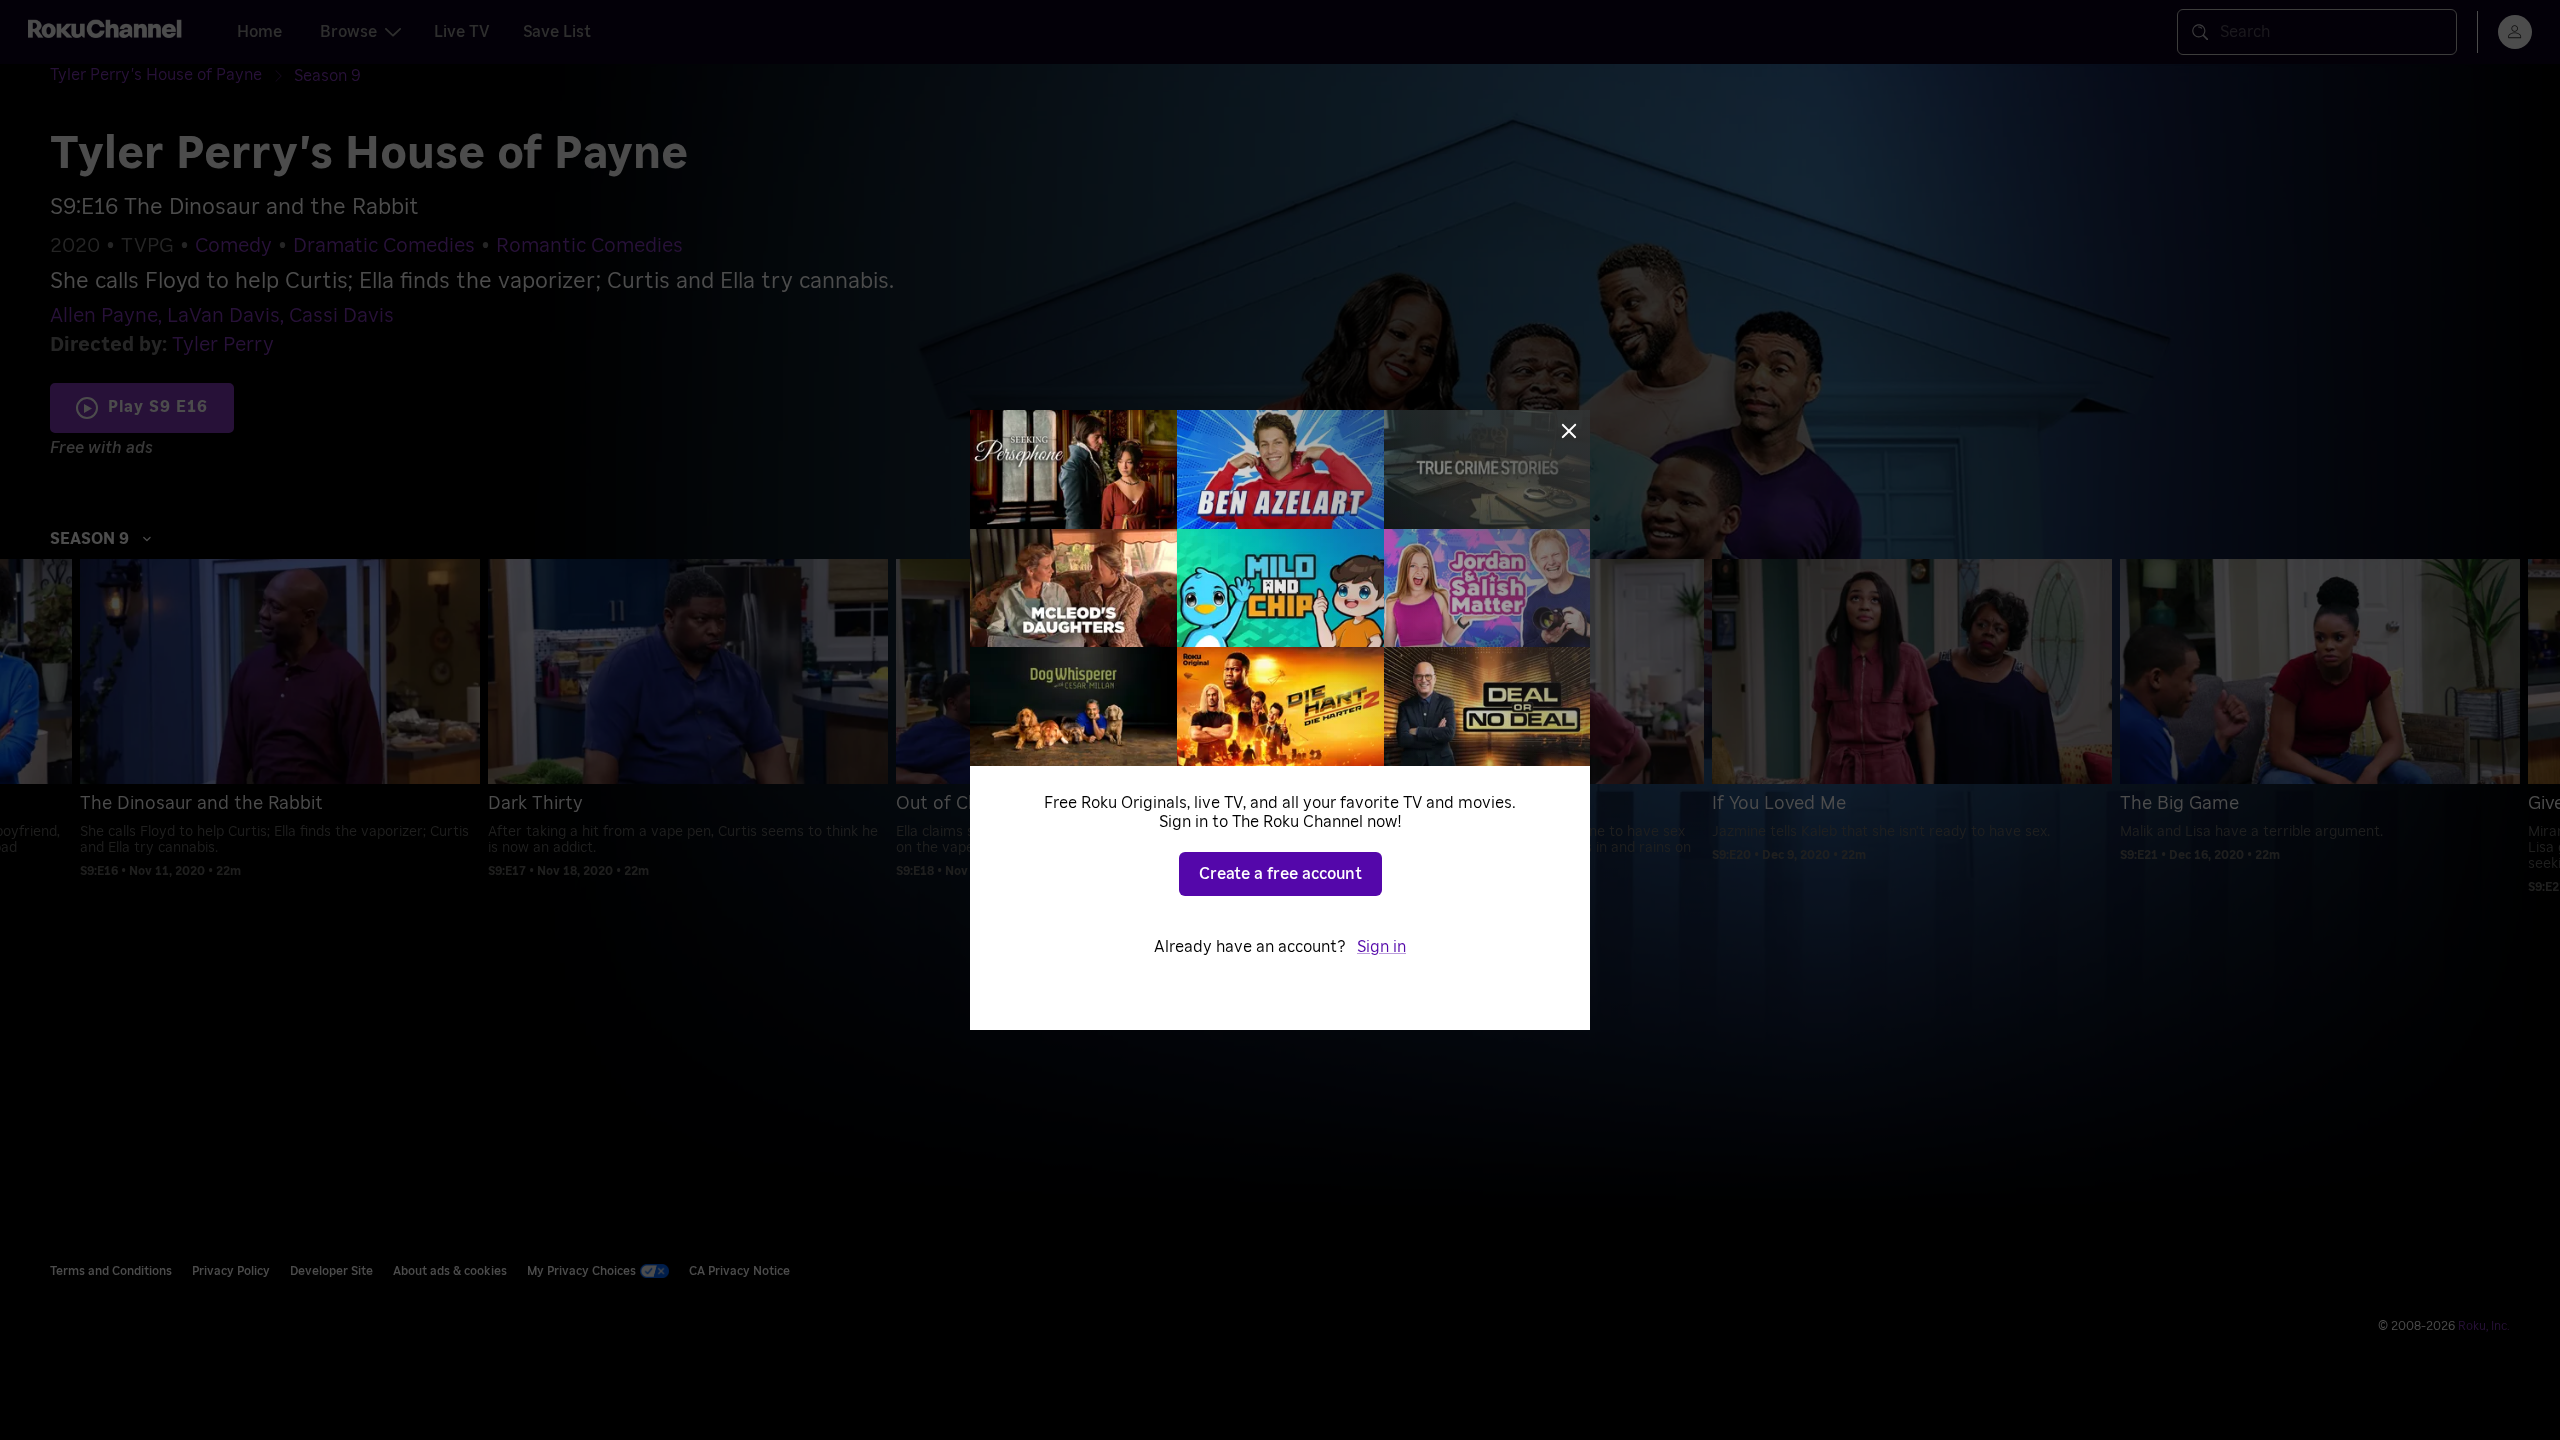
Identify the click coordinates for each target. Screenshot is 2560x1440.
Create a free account (1280, 874)
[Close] (1569, 431)
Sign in (1381, 947)
